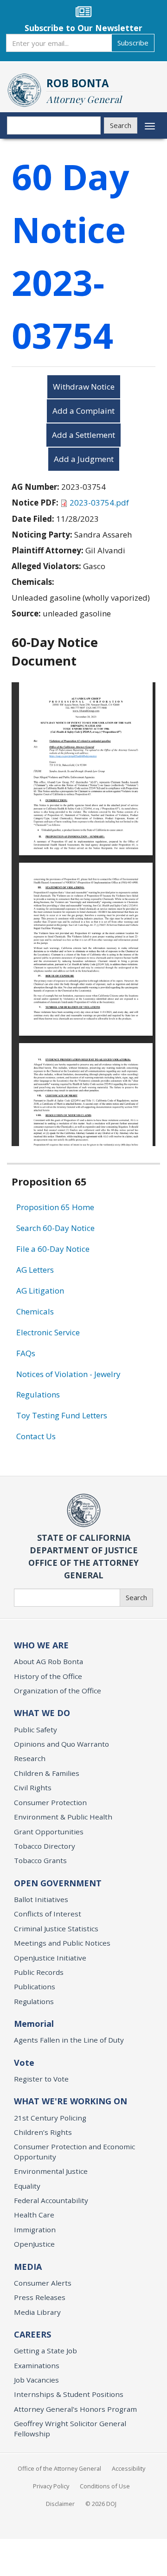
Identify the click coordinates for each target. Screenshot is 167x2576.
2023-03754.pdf (99, 503)
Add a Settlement (83, 435)
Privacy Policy (51, 2486)
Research (30, 1758)
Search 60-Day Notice (55, 1228)
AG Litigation (40, 1291)
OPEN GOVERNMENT (58, 1883)
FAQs (26, 1353)
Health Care (34, 2215)
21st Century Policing (50, 2118)
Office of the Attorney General (59, 2468)
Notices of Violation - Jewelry (68, 1374)
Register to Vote (41, 2079)
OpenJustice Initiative (50, 1958)
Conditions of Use (105, 2486)
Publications (35, 1986)
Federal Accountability (51, 2200)
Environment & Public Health (63, 1817)
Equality (27, 2186)
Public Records (39, 1972)
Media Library (37, 2312)
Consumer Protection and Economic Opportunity (74, 2151)
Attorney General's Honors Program (75, 2409)
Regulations (38, 1394)
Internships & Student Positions (69, 2394)
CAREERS (32, 2334)
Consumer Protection (50, 1802)
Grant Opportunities (49, 1832)
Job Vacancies (36, 2380)
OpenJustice (34, 2244)
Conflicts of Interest (48, 1914)
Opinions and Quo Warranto (61, 1744)
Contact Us (36, 1436)
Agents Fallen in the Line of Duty (69, 2040)
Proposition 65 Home (55, 1207)
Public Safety (35, 1730)
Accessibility (128, 2468)
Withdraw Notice (84, 387)
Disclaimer (60, 2504)
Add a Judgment (84, 459)
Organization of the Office (58, 1691)
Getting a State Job (45, 2351)
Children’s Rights (43, 2132)
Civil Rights (33, 1788)
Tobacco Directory (45, 1846)
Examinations (37, 2365)
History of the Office (48, 1676)
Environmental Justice (51, 2171)
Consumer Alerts (43, 2283)
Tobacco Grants (40, 1860)
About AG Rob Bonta (48, 1661)
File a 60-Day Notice (53, 1249)
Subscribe (133, 43)
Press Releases (40, 2297)
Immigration (35, 2230)
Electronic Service (48, 1332)
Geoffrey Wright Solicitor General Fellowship (70, 2428)
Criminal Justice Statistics (56, 1929)
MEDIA (28, 2267)
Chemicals (35, 1311)
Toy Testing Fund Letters (62, 1415)
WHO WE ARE (41, 1645)
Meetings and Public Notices (62, 1943)
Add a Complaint (83, 411)
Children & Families (47, 1773)
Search (121, 125)
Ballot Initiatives (41, 1899)
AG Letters (35, 1270)
